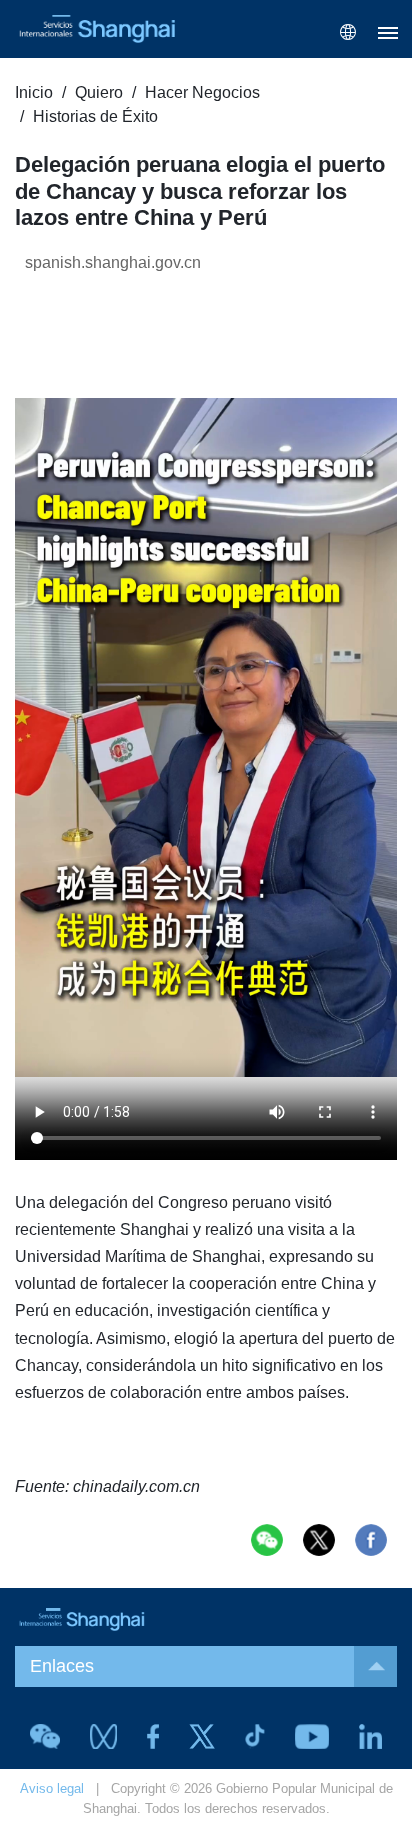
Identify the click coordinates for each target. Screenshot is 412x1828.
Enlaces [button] (62, 1666)
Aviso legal (52, 1788)
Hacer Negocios (202, 92)
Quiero (99, 92)
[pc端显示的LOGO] (95, 29)
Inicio (34, 92)
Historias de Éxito (95, 116)
